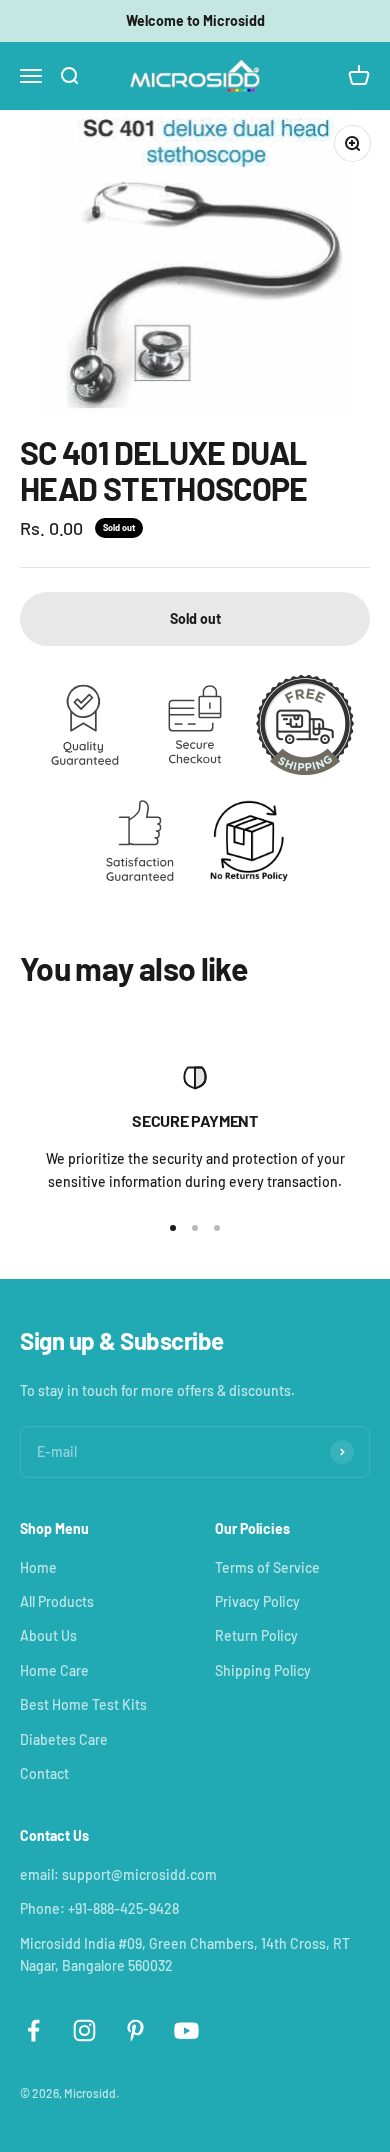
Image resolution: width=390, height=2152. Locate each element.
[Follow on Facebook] (33, 2030)
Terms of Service (267, 1567)
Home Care (54, 1670)
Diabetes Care (64, 1739)
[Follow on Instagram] (84, 2030)
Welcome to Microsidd (195, 20)
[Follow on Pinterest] (135, 2030)
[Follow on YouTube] (186, 2030)
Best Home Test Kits (83, 1704)
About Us (48, 1635)
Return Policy (256, 1635)
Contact (44, 1773)
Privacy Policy (257, 1601)
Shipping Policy (263, 1670)
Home (38, 1567)
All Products (57, 1601)
